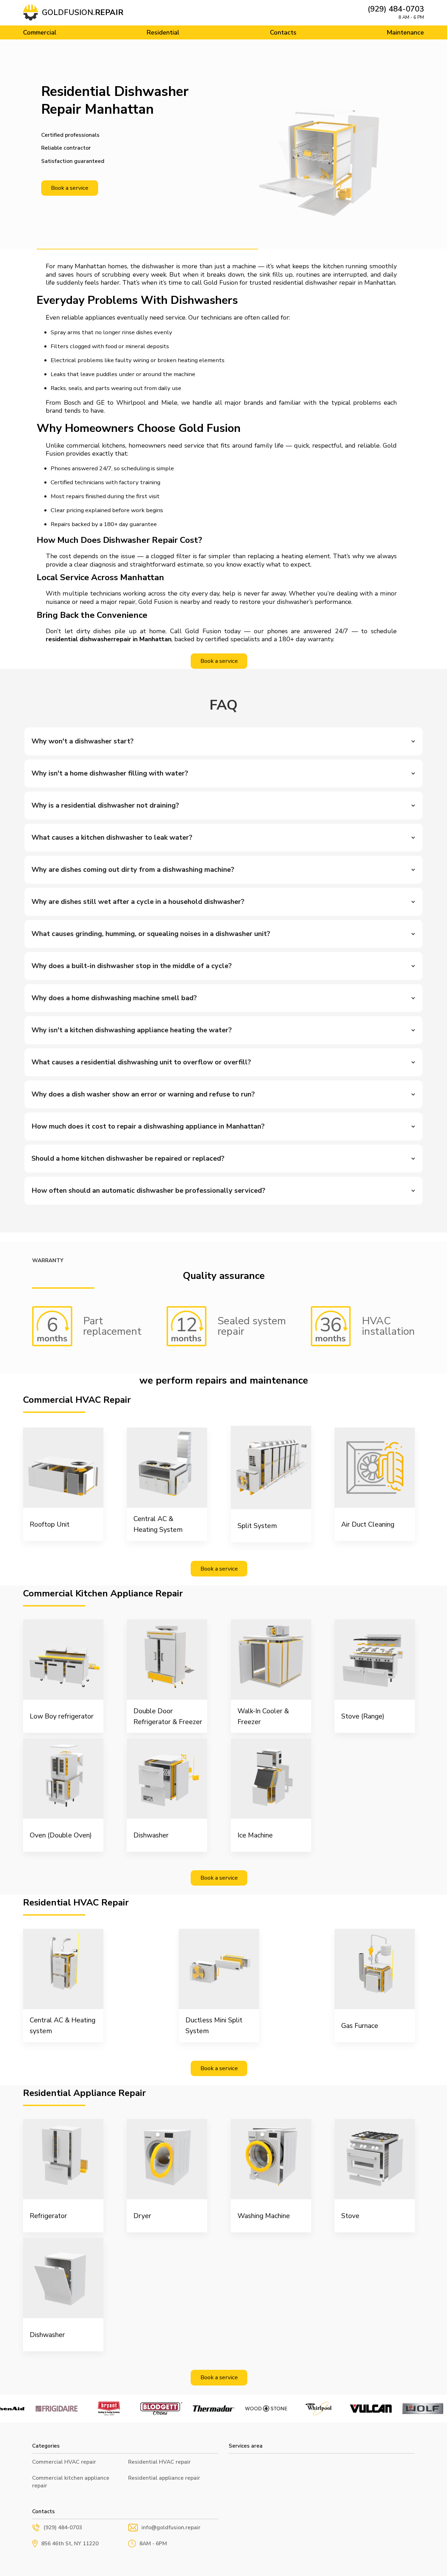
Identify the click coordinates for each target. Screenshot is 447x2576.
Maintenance (405, 32)
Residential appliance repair (164, 2478)
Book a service (70, 188)
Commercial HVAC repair (64, 2462)
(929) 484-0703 (396, 9)
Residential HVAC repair (159, 2462)
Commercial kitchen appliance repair (71, 2482)
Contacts (283, 32)
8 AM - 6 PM (411, 17)
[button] (223, 741)
